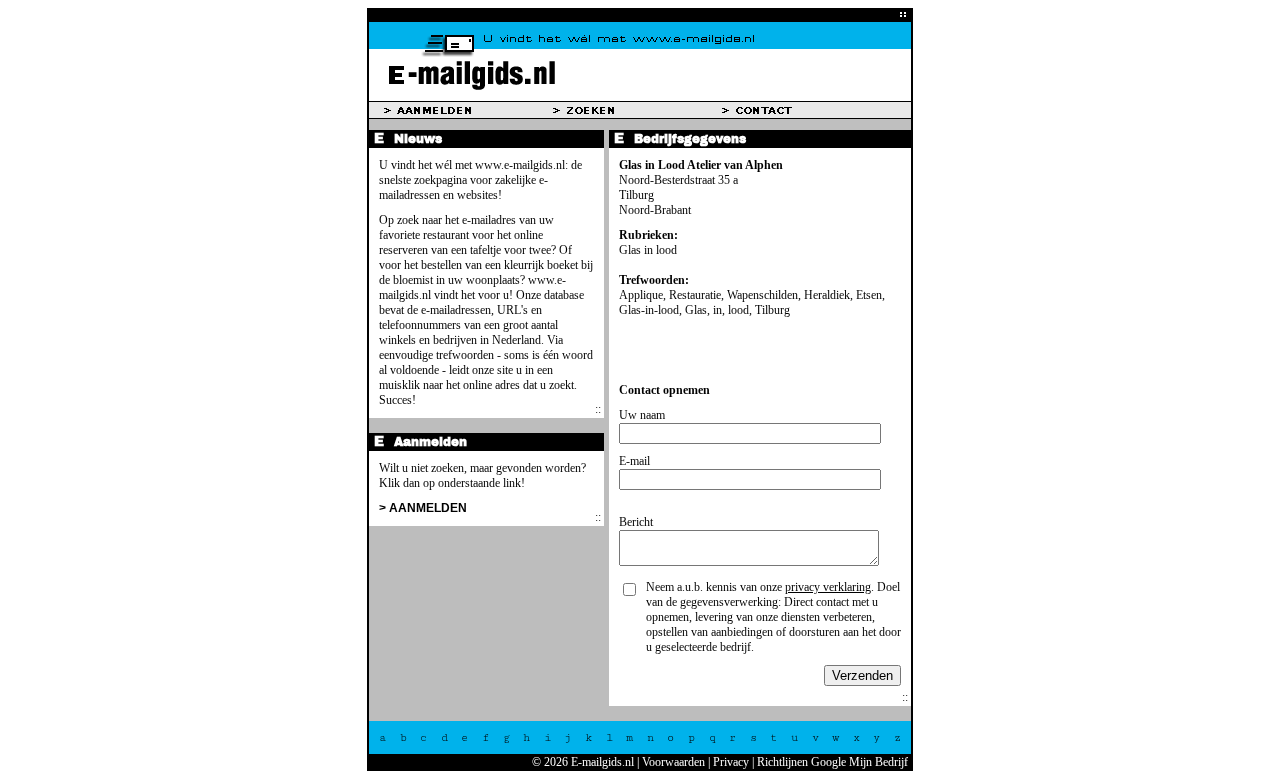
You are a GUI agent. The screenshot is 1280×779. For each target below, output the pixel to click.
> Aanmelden (423, 508)
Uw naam (642, 415)
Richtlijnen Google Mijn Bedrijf (832, 762)
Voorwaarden (673, 762)
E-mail (634, 461)
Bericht (636, 522)
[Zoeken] (637, 110)
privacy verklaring (828, 587)
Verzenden (862, 675)
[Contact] (806, 110)
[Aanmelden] (468, 110)
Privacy (731, 762)
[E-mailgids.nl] (640, 97)
